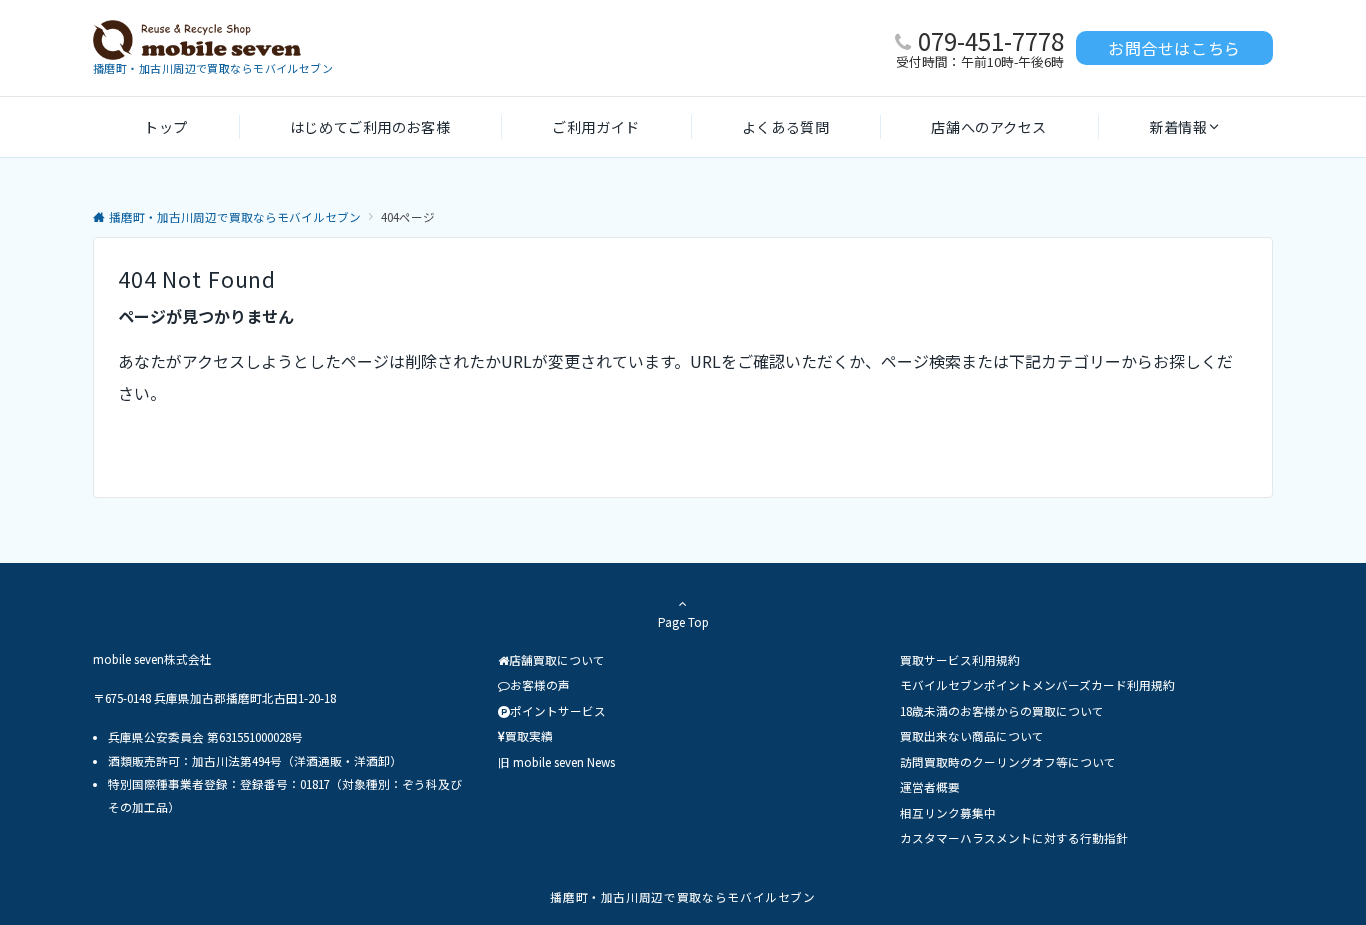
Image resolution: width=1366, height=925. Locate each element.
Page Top (683, 622)
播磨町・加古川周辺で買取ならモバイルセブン (682, 897)
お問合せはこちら (1174, 48)
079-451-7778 (991, 40)
